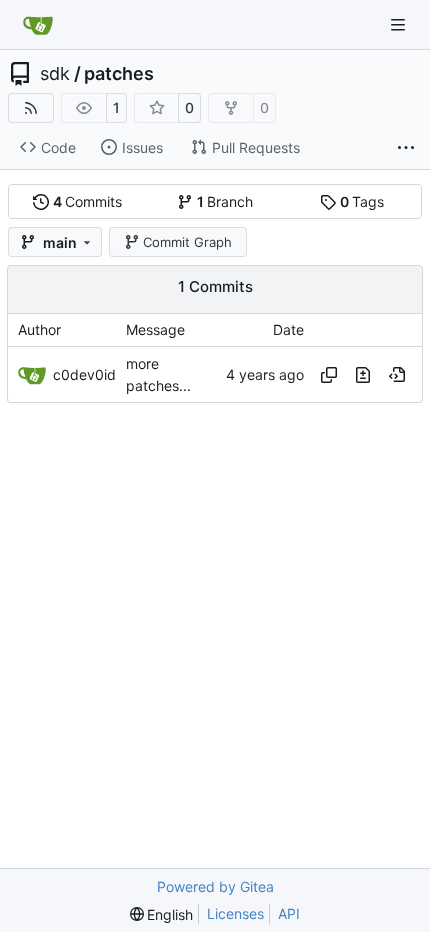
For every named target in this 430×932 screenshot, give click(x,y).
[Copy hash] (329, 375)
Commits (88, 201)
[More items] (406, 148)
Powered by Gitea (215, 886)
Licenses (235, 913)
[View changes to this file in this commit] (363, 375)
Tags (362, 201)
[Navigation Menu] (400, 24)
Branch (225, 201)
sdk (55, 74)
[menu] (162, 914)
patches (119, 74)
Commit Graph (187, 242)
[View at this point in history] (397, 375)
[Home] (38, 25)
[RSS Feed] (31, 108)
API (289, 913)
